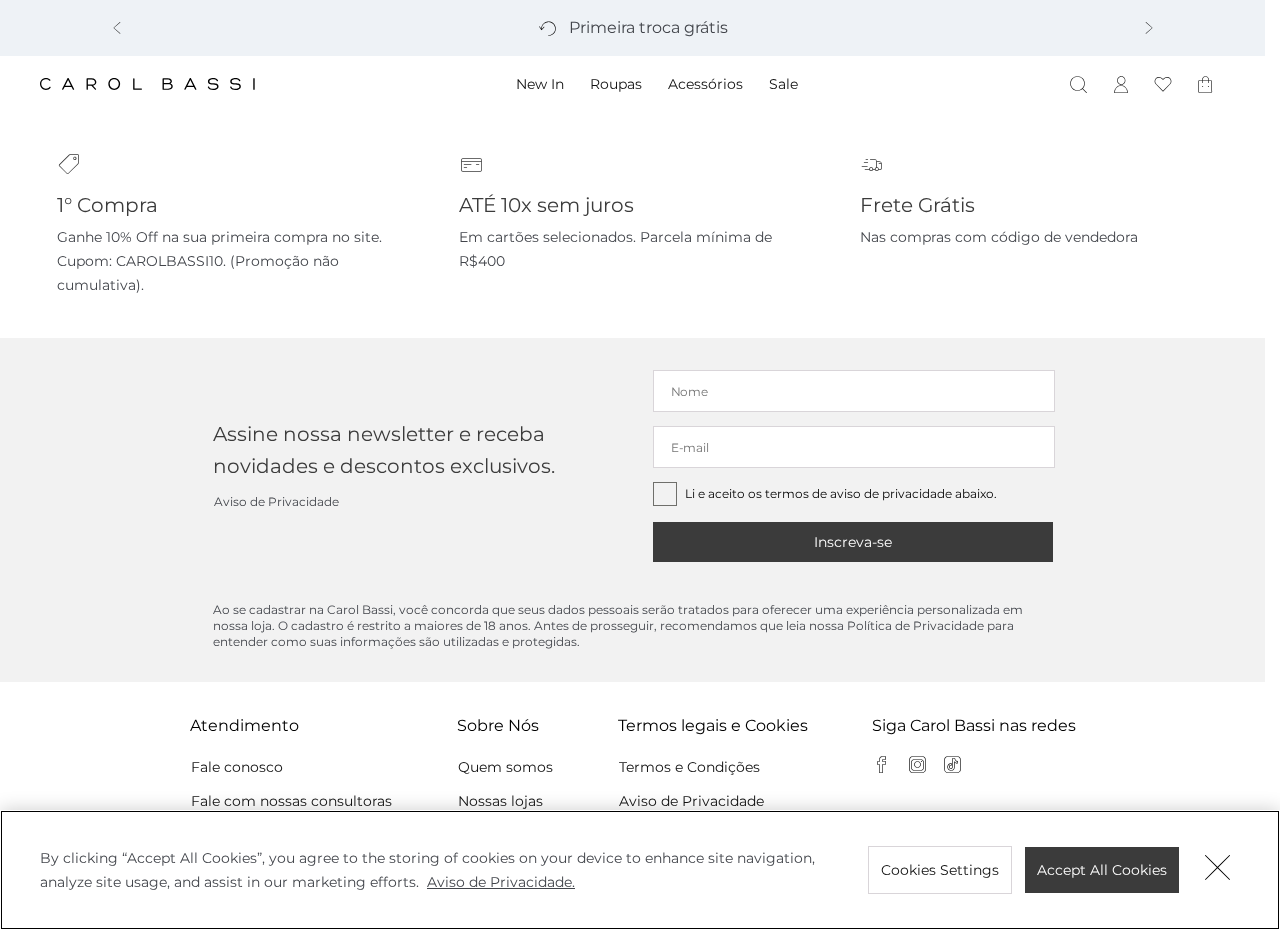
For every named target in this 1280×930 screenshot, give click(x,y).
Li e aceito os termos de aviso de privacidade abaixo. (841, 493)
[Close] (1218, 870)
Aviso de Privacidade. (501, 882)
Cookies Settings (940, 870)
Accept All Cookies (1102, 870)
